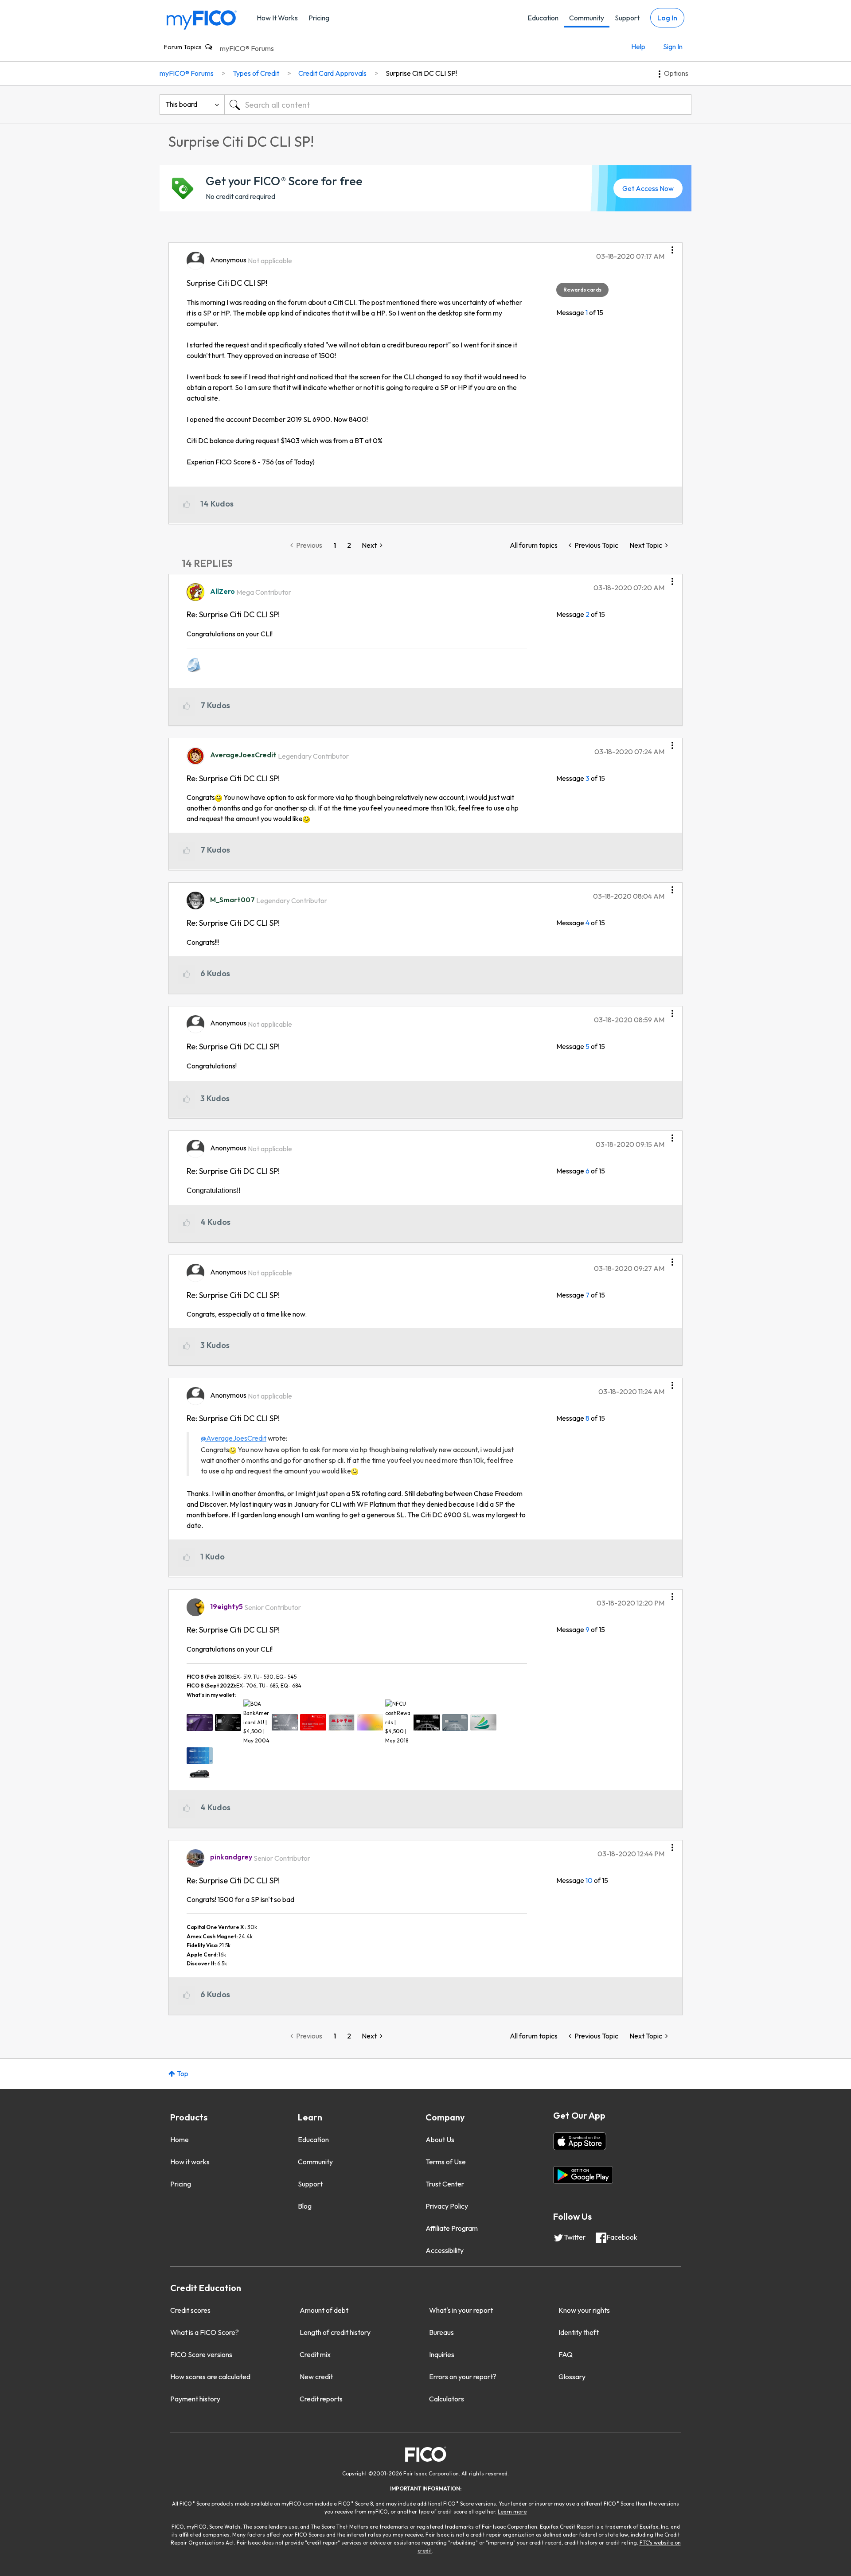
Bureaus (441, 2332)
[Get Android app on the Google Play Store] (583, 2175)
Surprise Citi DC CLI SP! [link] (421, 73)
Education (543, 18)
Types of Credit (256, 73)
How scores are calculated (210, 2377)
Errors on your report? (463, 2377)
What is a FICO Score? (205, 2332)
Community (587, 18)
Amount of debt (324, 2310)
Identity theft (579, 2332)
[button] (672, 247)
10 (589, 1880)
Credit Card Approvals (332, 73)
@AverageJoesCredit (234, 1438)
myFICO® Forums (247, 48)
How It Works (277, 18)
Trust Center (445, 2184)
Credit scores (190, 2310)
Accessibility (445, 2250)
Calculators (447, 2399)
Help (638, 47)
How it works (190, 2162)
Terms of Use (446, 2162)
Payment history (195, 2399)
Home (180, 2140)
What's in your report (461, 2310)
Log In (667, 18)
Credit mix (315, 2354)
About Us (440, 2140)
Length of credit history (335, 2332)
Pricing (319, 18)
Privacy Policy (447, 2206)
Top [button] (183, 2073)
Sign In (673, 47)
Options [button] (676, 73)
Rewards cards (582, 290)
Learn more (512, 2512)
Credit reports (321, 2399)
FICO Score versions (201, 2354)
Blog (305, 2206)
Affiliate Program (452, 2228)
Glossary (572, 2377)
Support (627, 18)
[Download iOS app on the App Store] (580, 2141)
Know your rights (584, 2310)
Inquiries (442, 2354)
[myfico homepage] (202, 19)
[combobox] (458, 105)
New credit (316, 2377)
